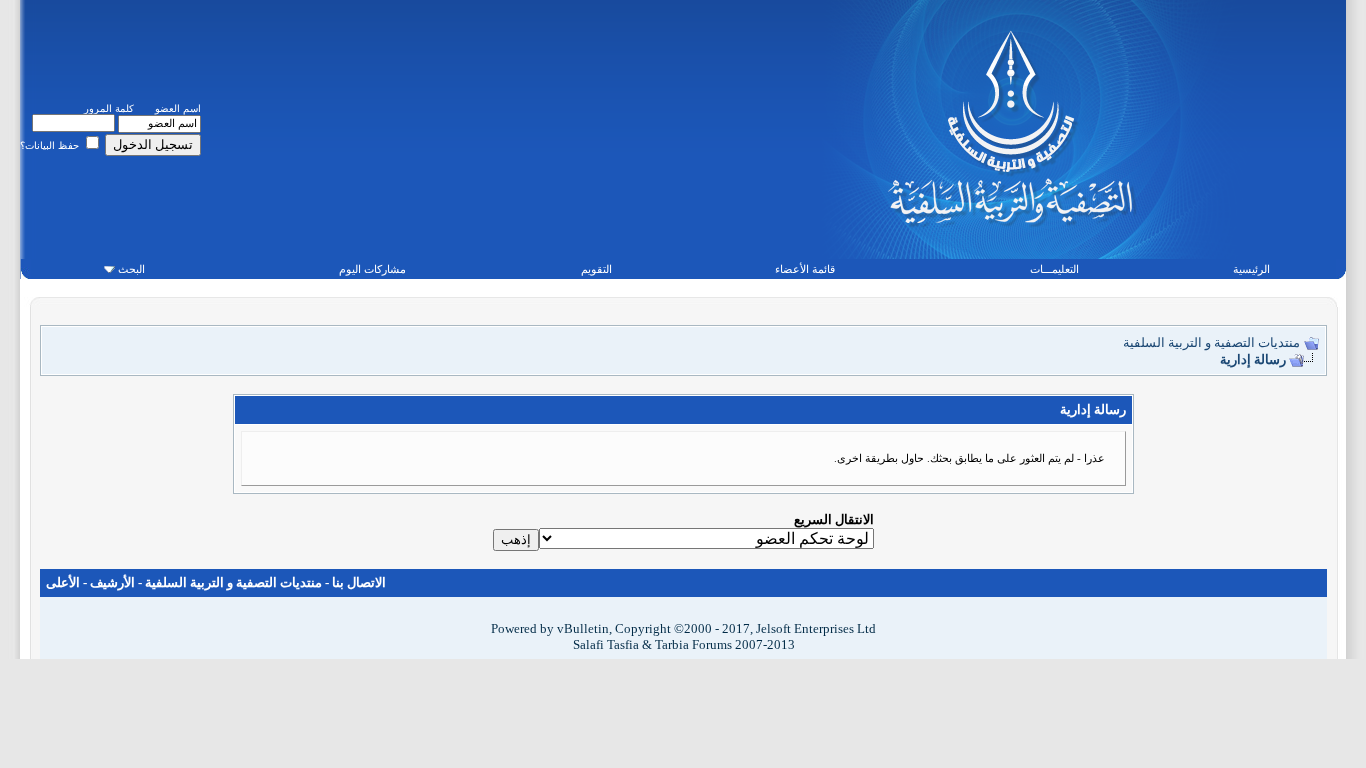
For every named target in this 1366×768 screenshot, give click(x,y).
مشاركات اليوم (372, 269)
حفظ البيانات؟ (51, 145)
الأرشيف (112, 582)
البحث (131, 269)
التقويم (596, 269)
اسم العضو (178, 108)
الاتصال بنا (359, 582)
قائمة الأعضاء (805, 269)
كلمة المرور (109, 108)
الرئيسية (1251, 269)
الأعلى (63, 582)
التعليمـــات (1054, 269)
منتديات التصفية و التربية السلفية (1211, 342)
